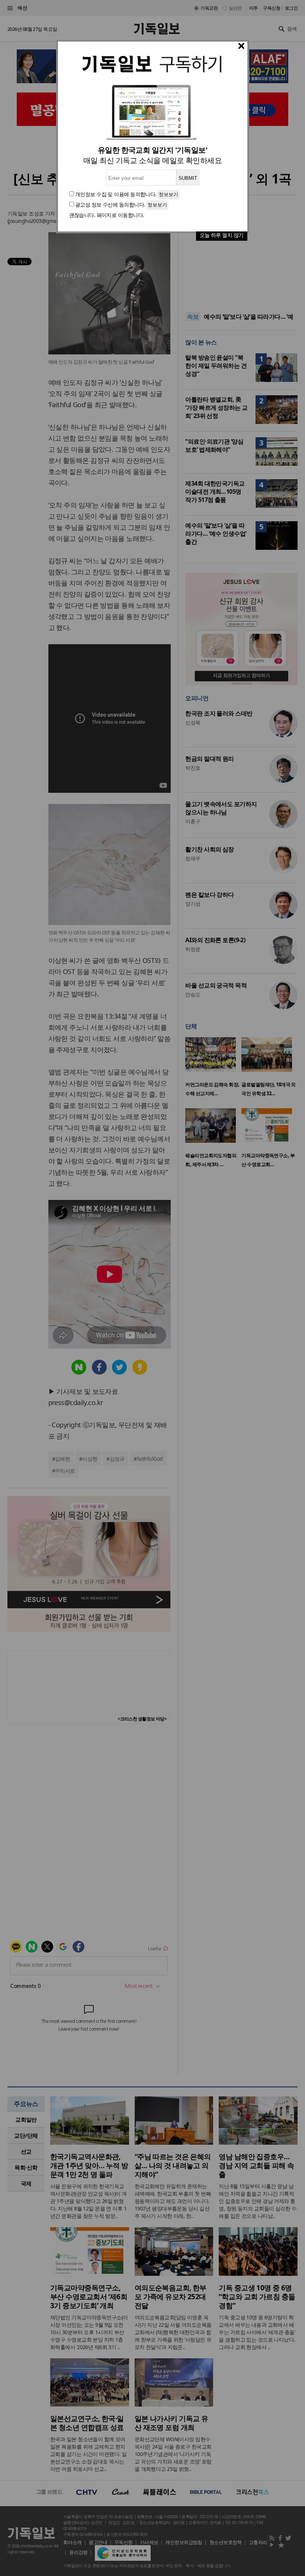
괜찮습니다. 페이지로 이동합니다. (107, 215)
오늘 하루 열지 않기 (222, 235)
